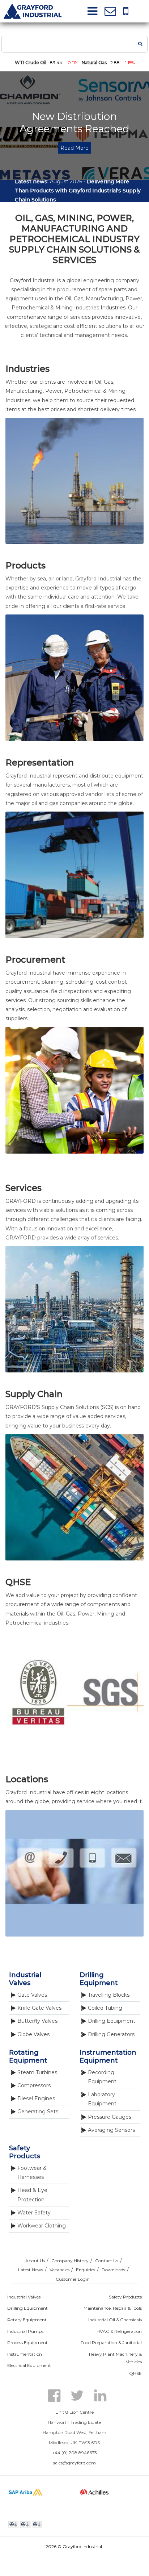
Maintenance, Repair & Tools (113, 2308)
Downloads (113, 2270)
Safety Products (125, 2297)
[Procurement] (74, 1152)
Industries (113, 308)
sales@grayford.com (74, 2463)
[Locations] (74, 1935)
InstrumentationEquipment (108, 2056)
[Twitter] (78, 2395)
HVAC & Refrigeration (119, 2331)
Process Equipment (27, 2342)
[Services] (74, 1371)
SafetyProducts (25, 2152)
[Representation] (74, 936)
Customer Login (73, 2279)
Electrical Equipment (29, 2365)
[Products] (74, 739)
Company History (70, 2261)
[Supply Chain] (74, 1559)
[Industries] (74, 542)
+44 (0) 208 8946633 (74, 2453)
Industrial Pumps (25, 2331)
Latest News (31, 2270)
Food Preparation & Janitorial (111, 2342)
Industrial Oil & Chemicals (115, 2320)
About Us (35, 2261)
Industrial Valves (24, 2297)
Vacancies (59, 2270)
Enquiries (86, 2270)
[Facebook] (55, 2395)
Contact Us (107, 2261)
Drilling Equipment (27, 2308)
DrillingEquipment (99, 1979)
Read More (74, 148)
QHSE (135, 2373)
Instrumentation (25, 2354)
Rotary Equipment (27, 2320)
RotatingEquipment (28, 2056)
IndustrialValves (25, 1979)
